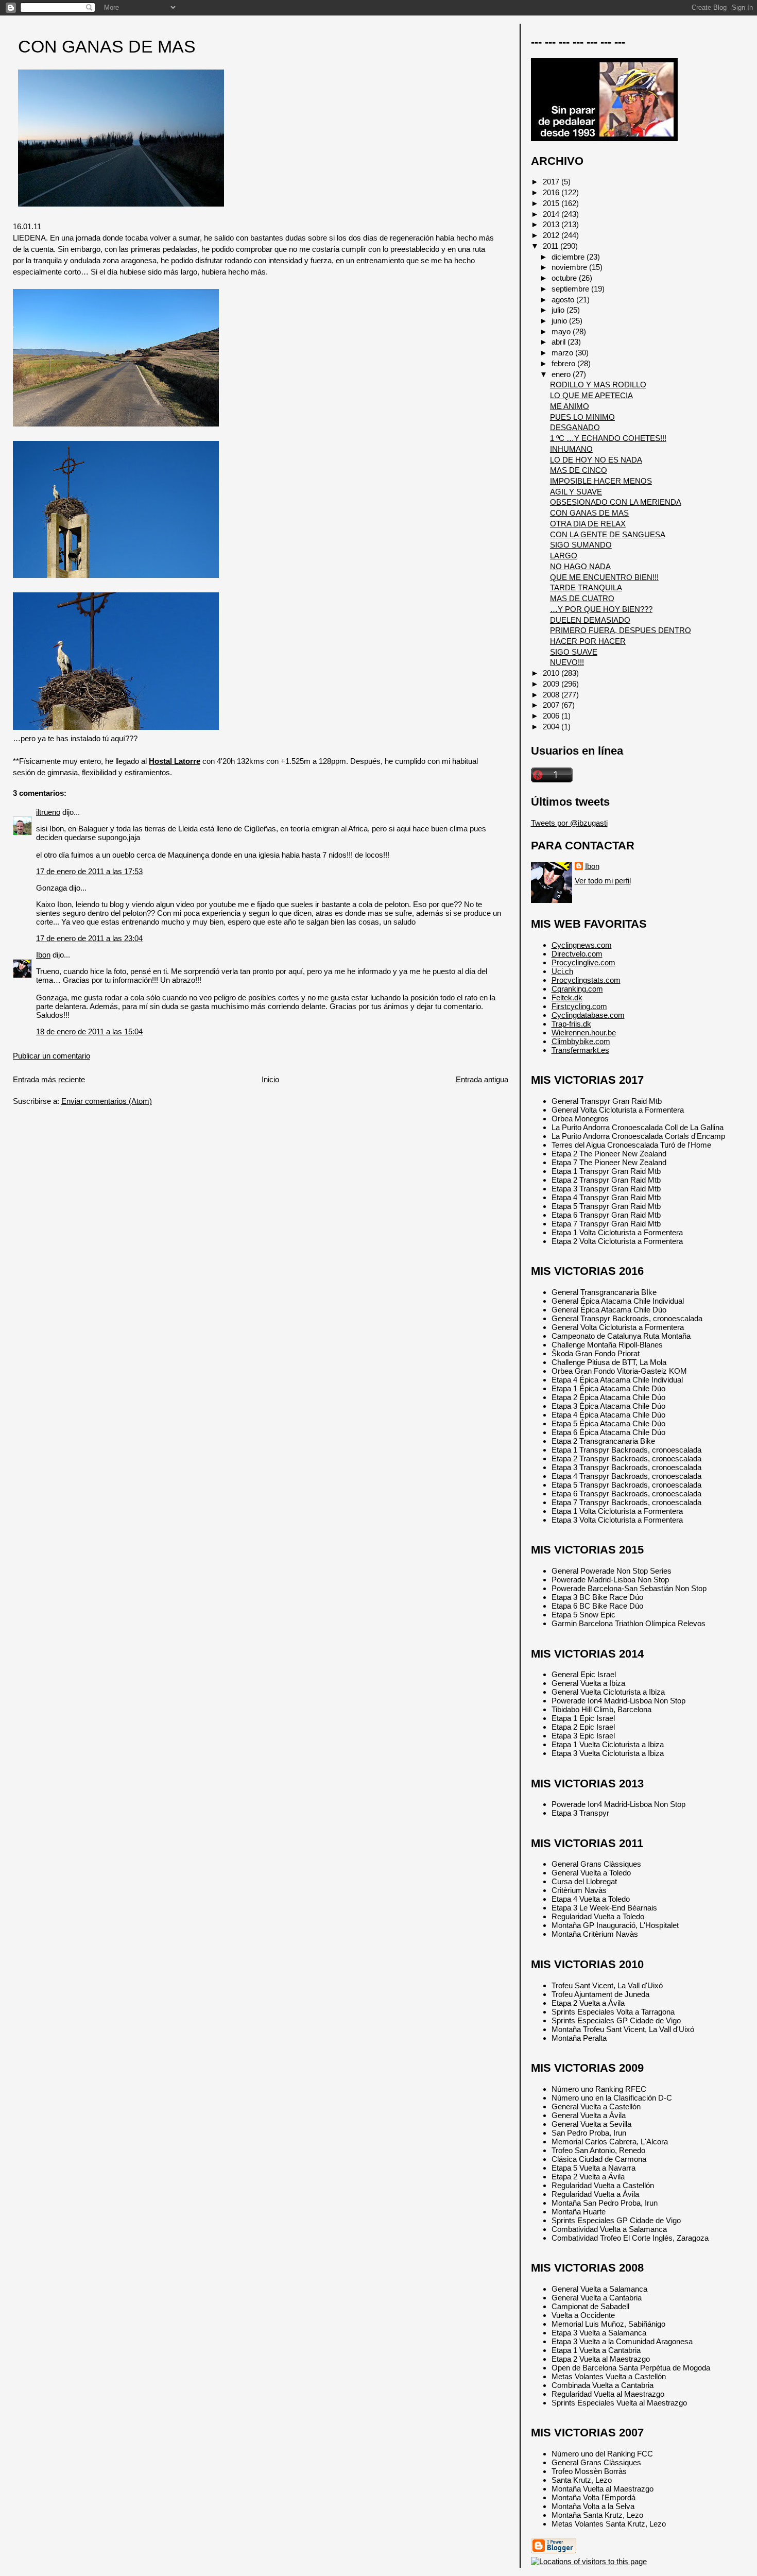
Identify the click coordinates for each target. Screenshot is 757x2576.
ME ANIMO (570, 406)
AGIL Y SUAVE (576, 492)
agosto (564, 300)
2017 (552, 182)
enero (562, 374)
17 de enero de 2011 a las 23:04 (89, 938)
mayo (562, 331)
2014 (552, 214)
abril (560, 342)
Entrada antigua (482, 1079)
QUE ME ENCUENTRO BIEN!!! (604, 577)
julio (559, 310)
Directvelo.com (577, 954)
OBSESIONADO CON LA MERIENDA (616, 502)
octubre (565, 278)
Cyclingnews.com (582, 945)
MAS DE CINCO (579, 470)
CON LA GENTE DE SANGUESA (608, 534)
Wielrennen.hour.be (584, 1033)
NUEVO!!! (567, 662)
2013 (552, 224)
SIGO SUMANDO (581, 545)
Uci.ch (562, 971)
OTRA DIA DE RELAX (588, 524)
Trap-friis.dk (571, 1024)
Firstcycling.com (579, 1006)
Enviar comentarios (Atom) (107, 1101)
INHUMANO (571, 449)
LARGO (564, 556)
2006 (552, 716)
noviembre (570, 267)
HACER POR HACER (588, 641)
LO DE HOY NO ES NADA (596, 460)
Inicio (270, 1079)
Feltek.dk (567, 997)
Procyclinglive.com (583, 962)
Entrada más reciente (49, 1079)
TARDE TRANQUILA (586, 587)
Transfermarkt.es (580, 1050)
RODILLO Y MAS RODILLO (598, 385)
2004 (552, 727)
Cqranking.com (577, 989)
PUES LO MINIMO (582, 417)
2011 (552, 246)
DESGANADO (575, 427)
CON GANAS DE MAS (107, 47)
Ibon (43, 955)
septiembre (571, 289)
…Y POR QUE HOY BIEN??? (601, 609)
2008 (552, 695)
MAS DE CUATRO (582, 598)
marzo (563, 353)
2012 (552, 235)
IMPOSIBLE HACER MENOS (601, 481)
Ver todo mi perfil (603, 881)
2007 (552, 705)
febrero (564, 363)
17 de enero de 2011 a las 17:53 (89, 871)
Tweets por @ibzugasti (569, 823)
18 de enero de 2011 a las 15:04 (89, 1031)
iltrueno (48, 812)
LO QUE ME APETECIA (591, 395)
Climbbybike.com (581, 1041)
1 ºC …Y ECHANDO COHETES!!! (608, 438)
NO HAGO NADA (580, 566)
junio (560, 321)
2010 (552, 673)
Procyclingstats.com (586, 980)
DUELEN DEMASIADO (590, 620)
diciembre (569, 257)
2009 (552, 684)
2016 (552, 192)
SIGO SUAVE (574, 652)
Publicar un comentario (51, 1056)
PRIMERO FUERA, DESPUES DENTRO (621, 630)
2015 (552, 203)
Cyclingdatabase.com (588, 1015)
